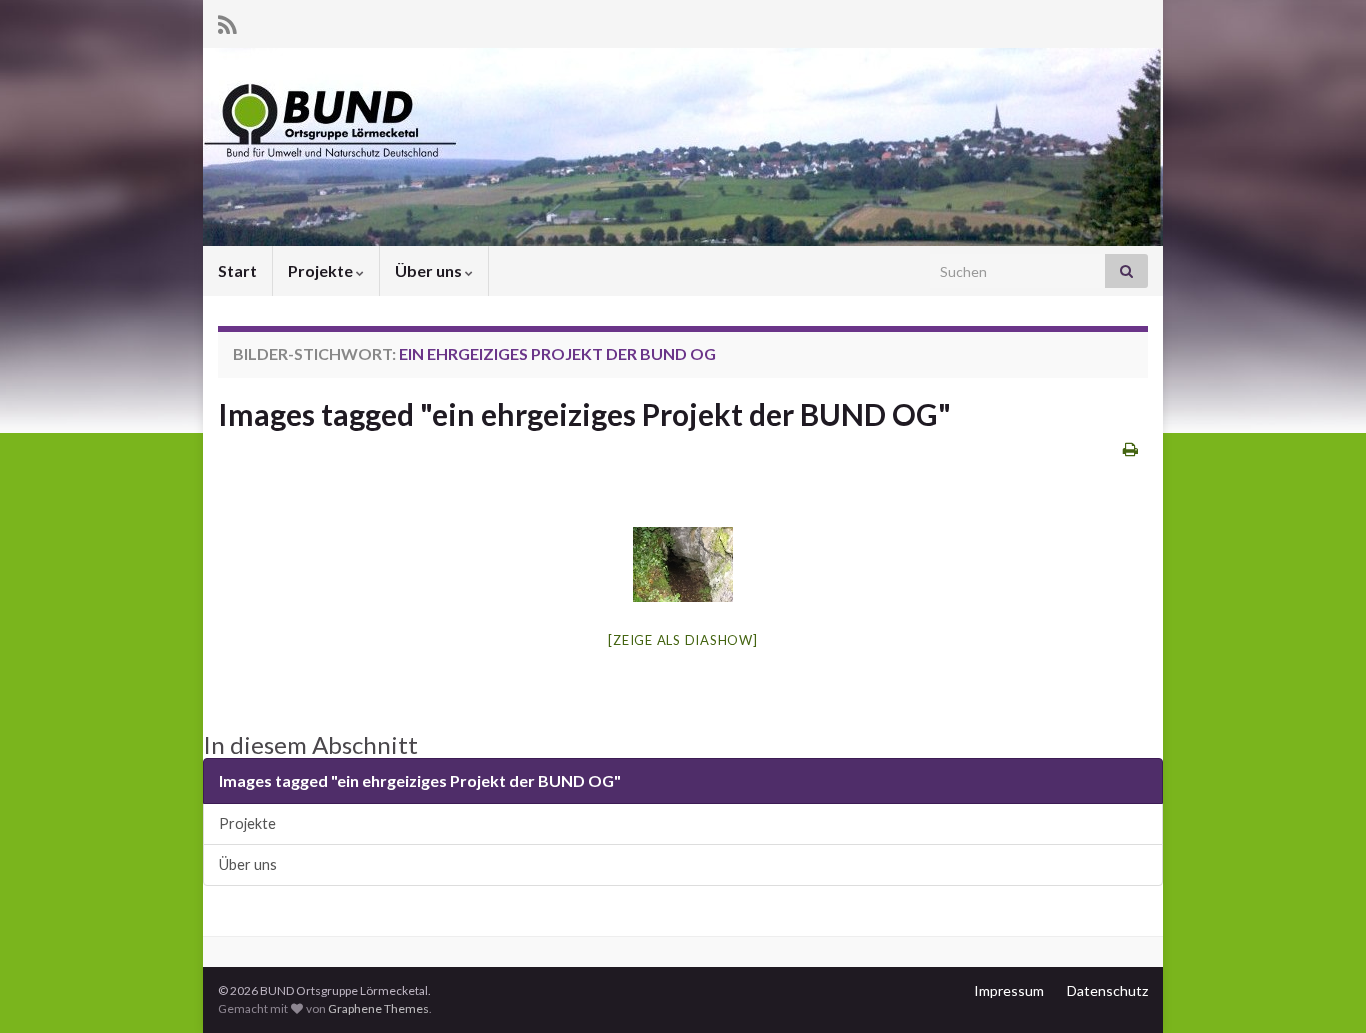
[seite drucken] (1130, 448)
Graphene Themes (378, 1008)
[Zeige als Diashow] (682, 640)
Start (237, 270)
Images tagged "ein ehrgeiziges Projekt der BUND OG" (584, 414)
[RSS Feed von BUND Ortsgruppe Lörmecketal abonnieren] (227, 21)
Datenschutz (1107, 990)
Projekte (322, 270)
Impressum (1009, 990)
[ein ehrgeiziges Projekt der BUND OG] (683, 564)
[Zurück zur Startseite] (683, 147)
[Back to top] (1321, 988)
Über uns (430, 270)
